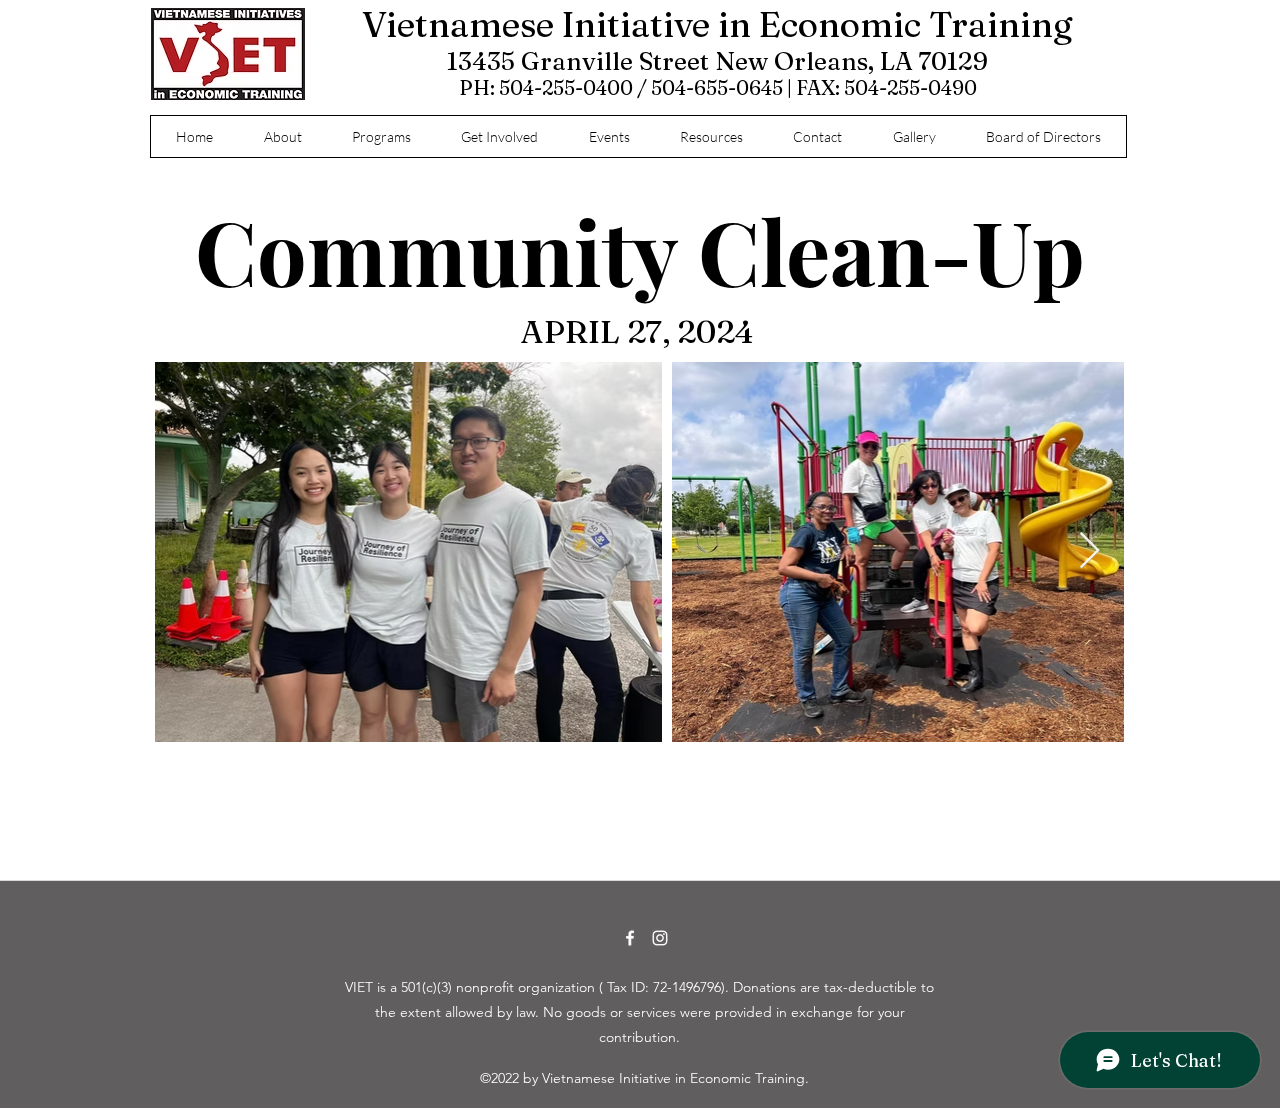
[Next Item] (1089, 551)
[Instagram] (660, 938)
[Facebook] (630, 938)
